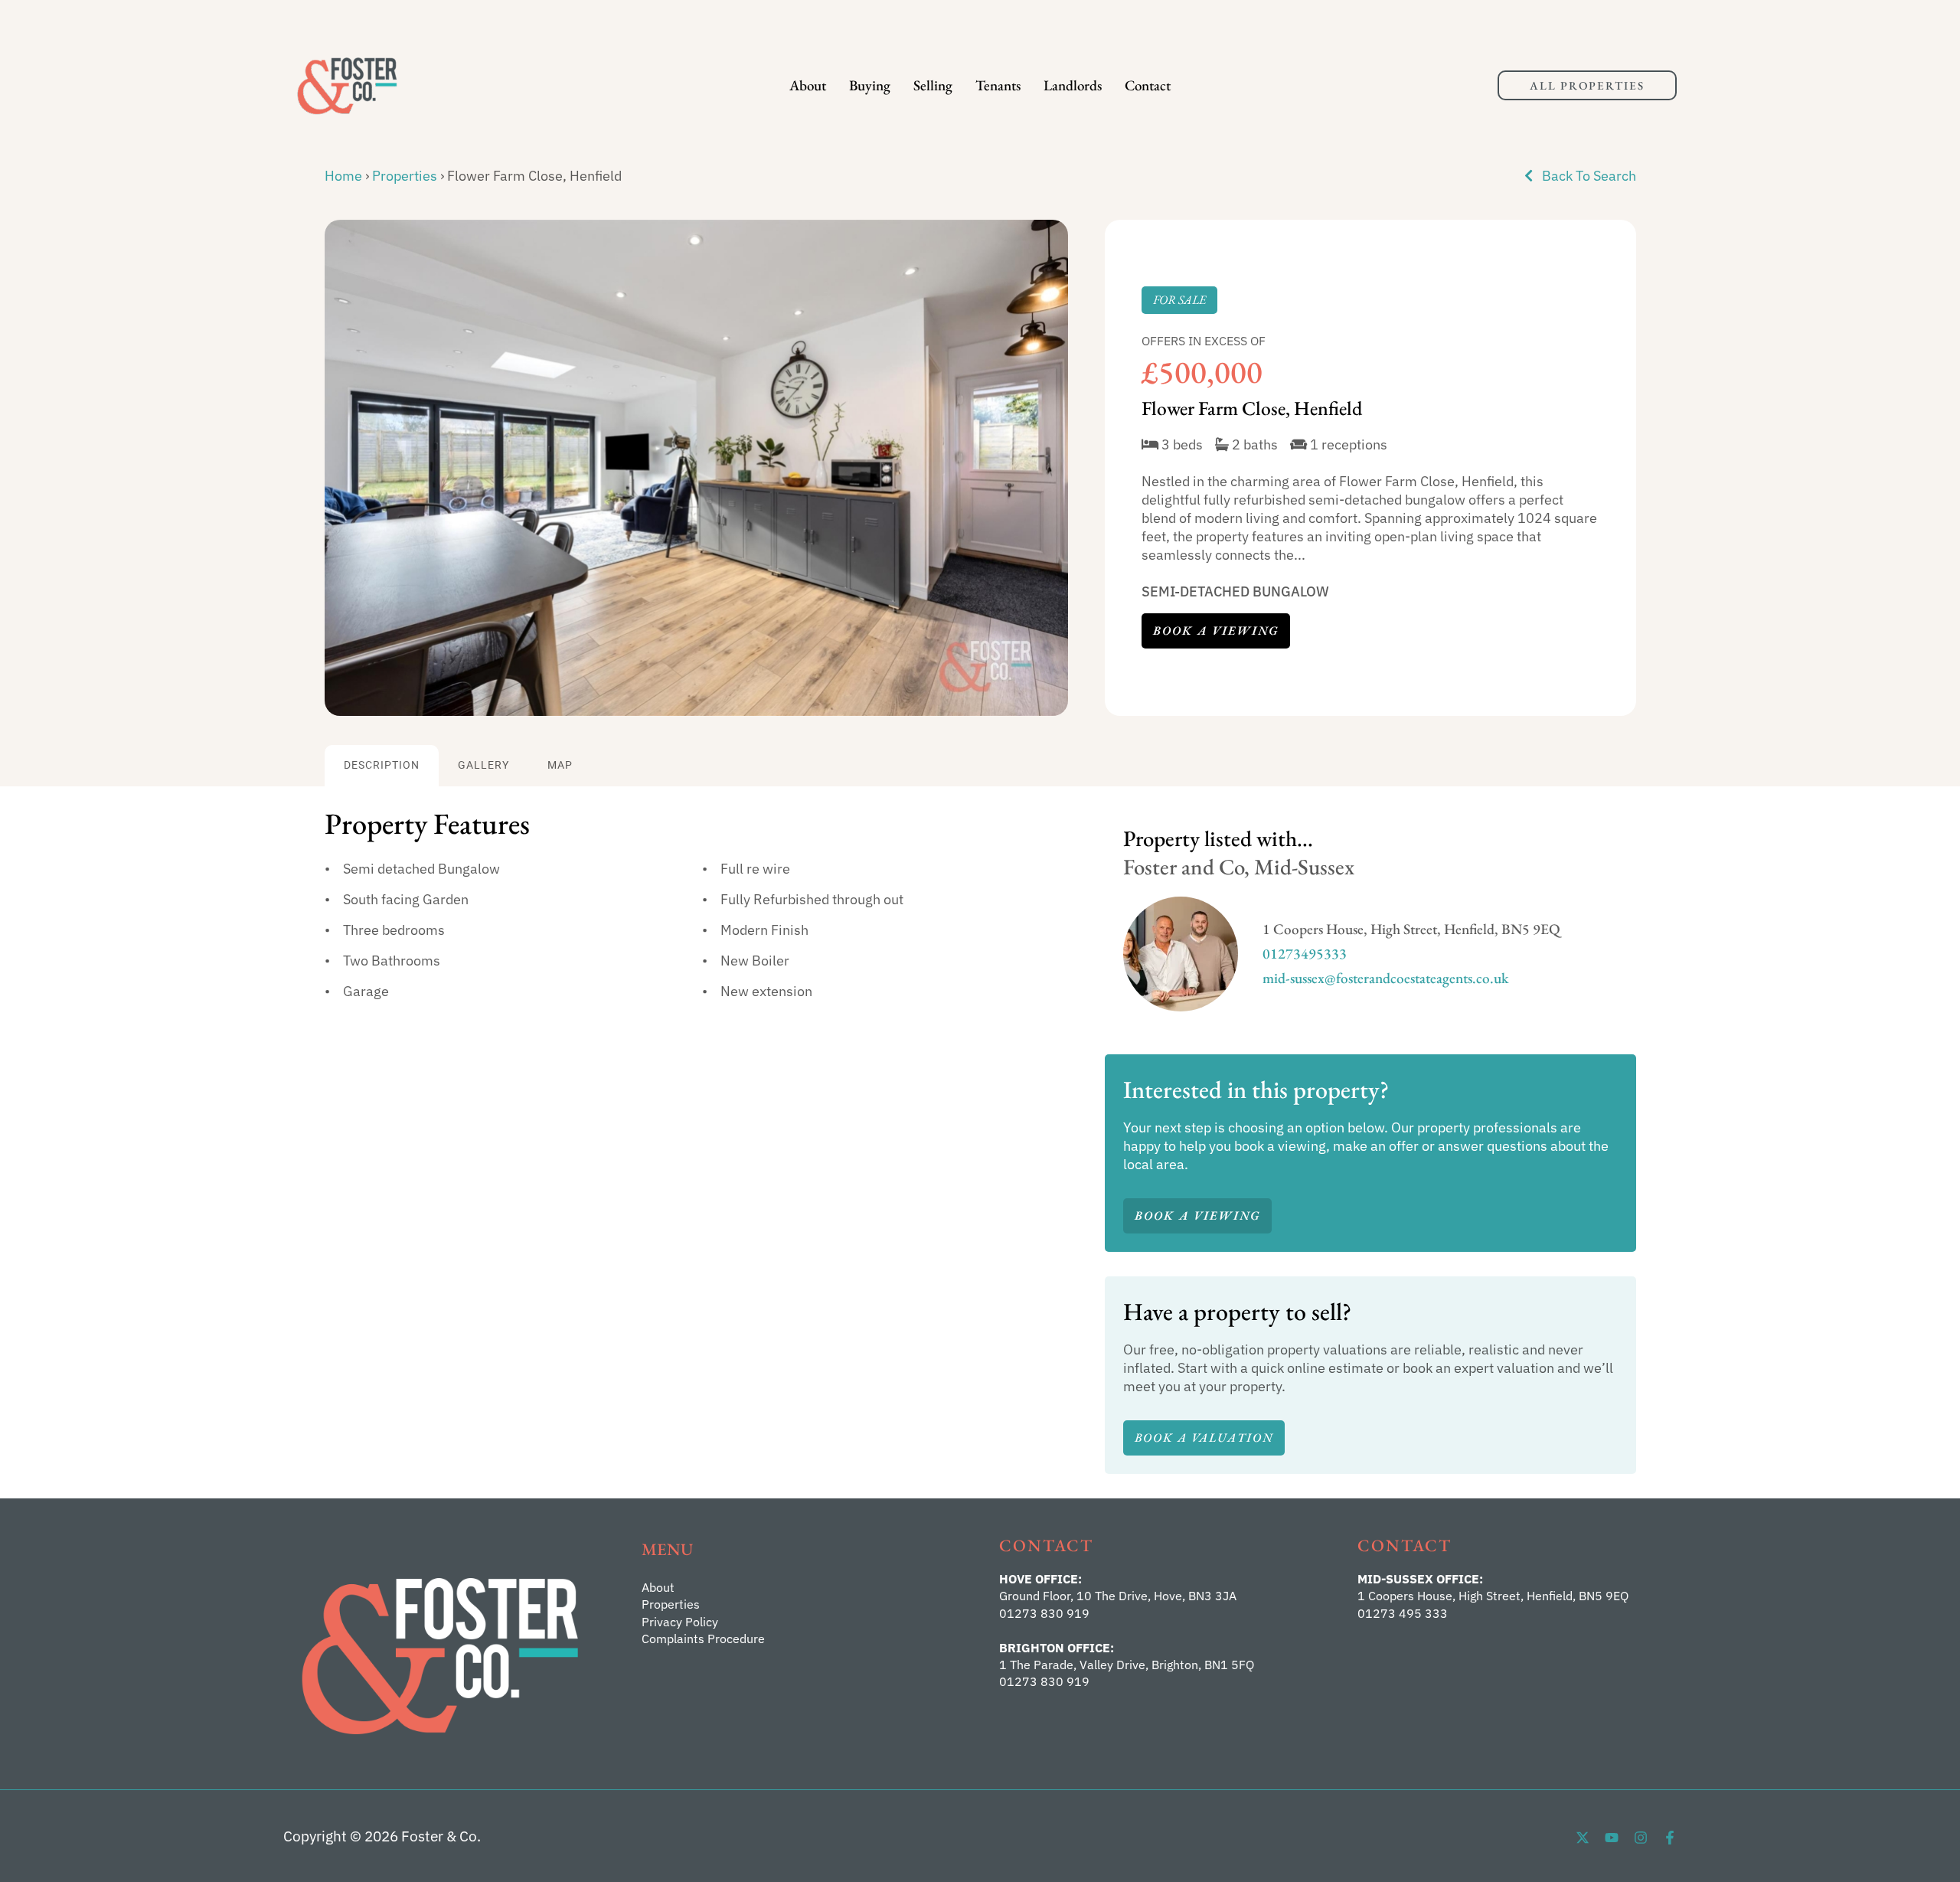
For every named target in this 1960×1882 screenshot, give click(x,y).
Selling (933, 85)
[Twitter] (1583, 1838)
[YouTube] (1612, 1838)
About (808, 85)
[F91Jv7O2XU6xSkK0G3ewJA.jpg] (696, 468)
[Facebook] (1670, 1838)
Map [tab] (560, 765)
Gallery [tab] (483, 765)
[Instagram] (1641, 1838)
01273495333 (1305, 954)
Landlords (1073, 85)
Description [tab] (382, 765)
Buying (870, 85)
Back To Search (1588, 176)
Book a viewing (1216, 631)
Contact (1148, 85)
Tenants (998, 85)
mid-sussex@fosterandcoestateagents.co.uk (1386, 978)
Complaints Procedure (703, 1639)
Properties (405, 176)
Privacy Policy (680, 1622)
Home (343, 176)
